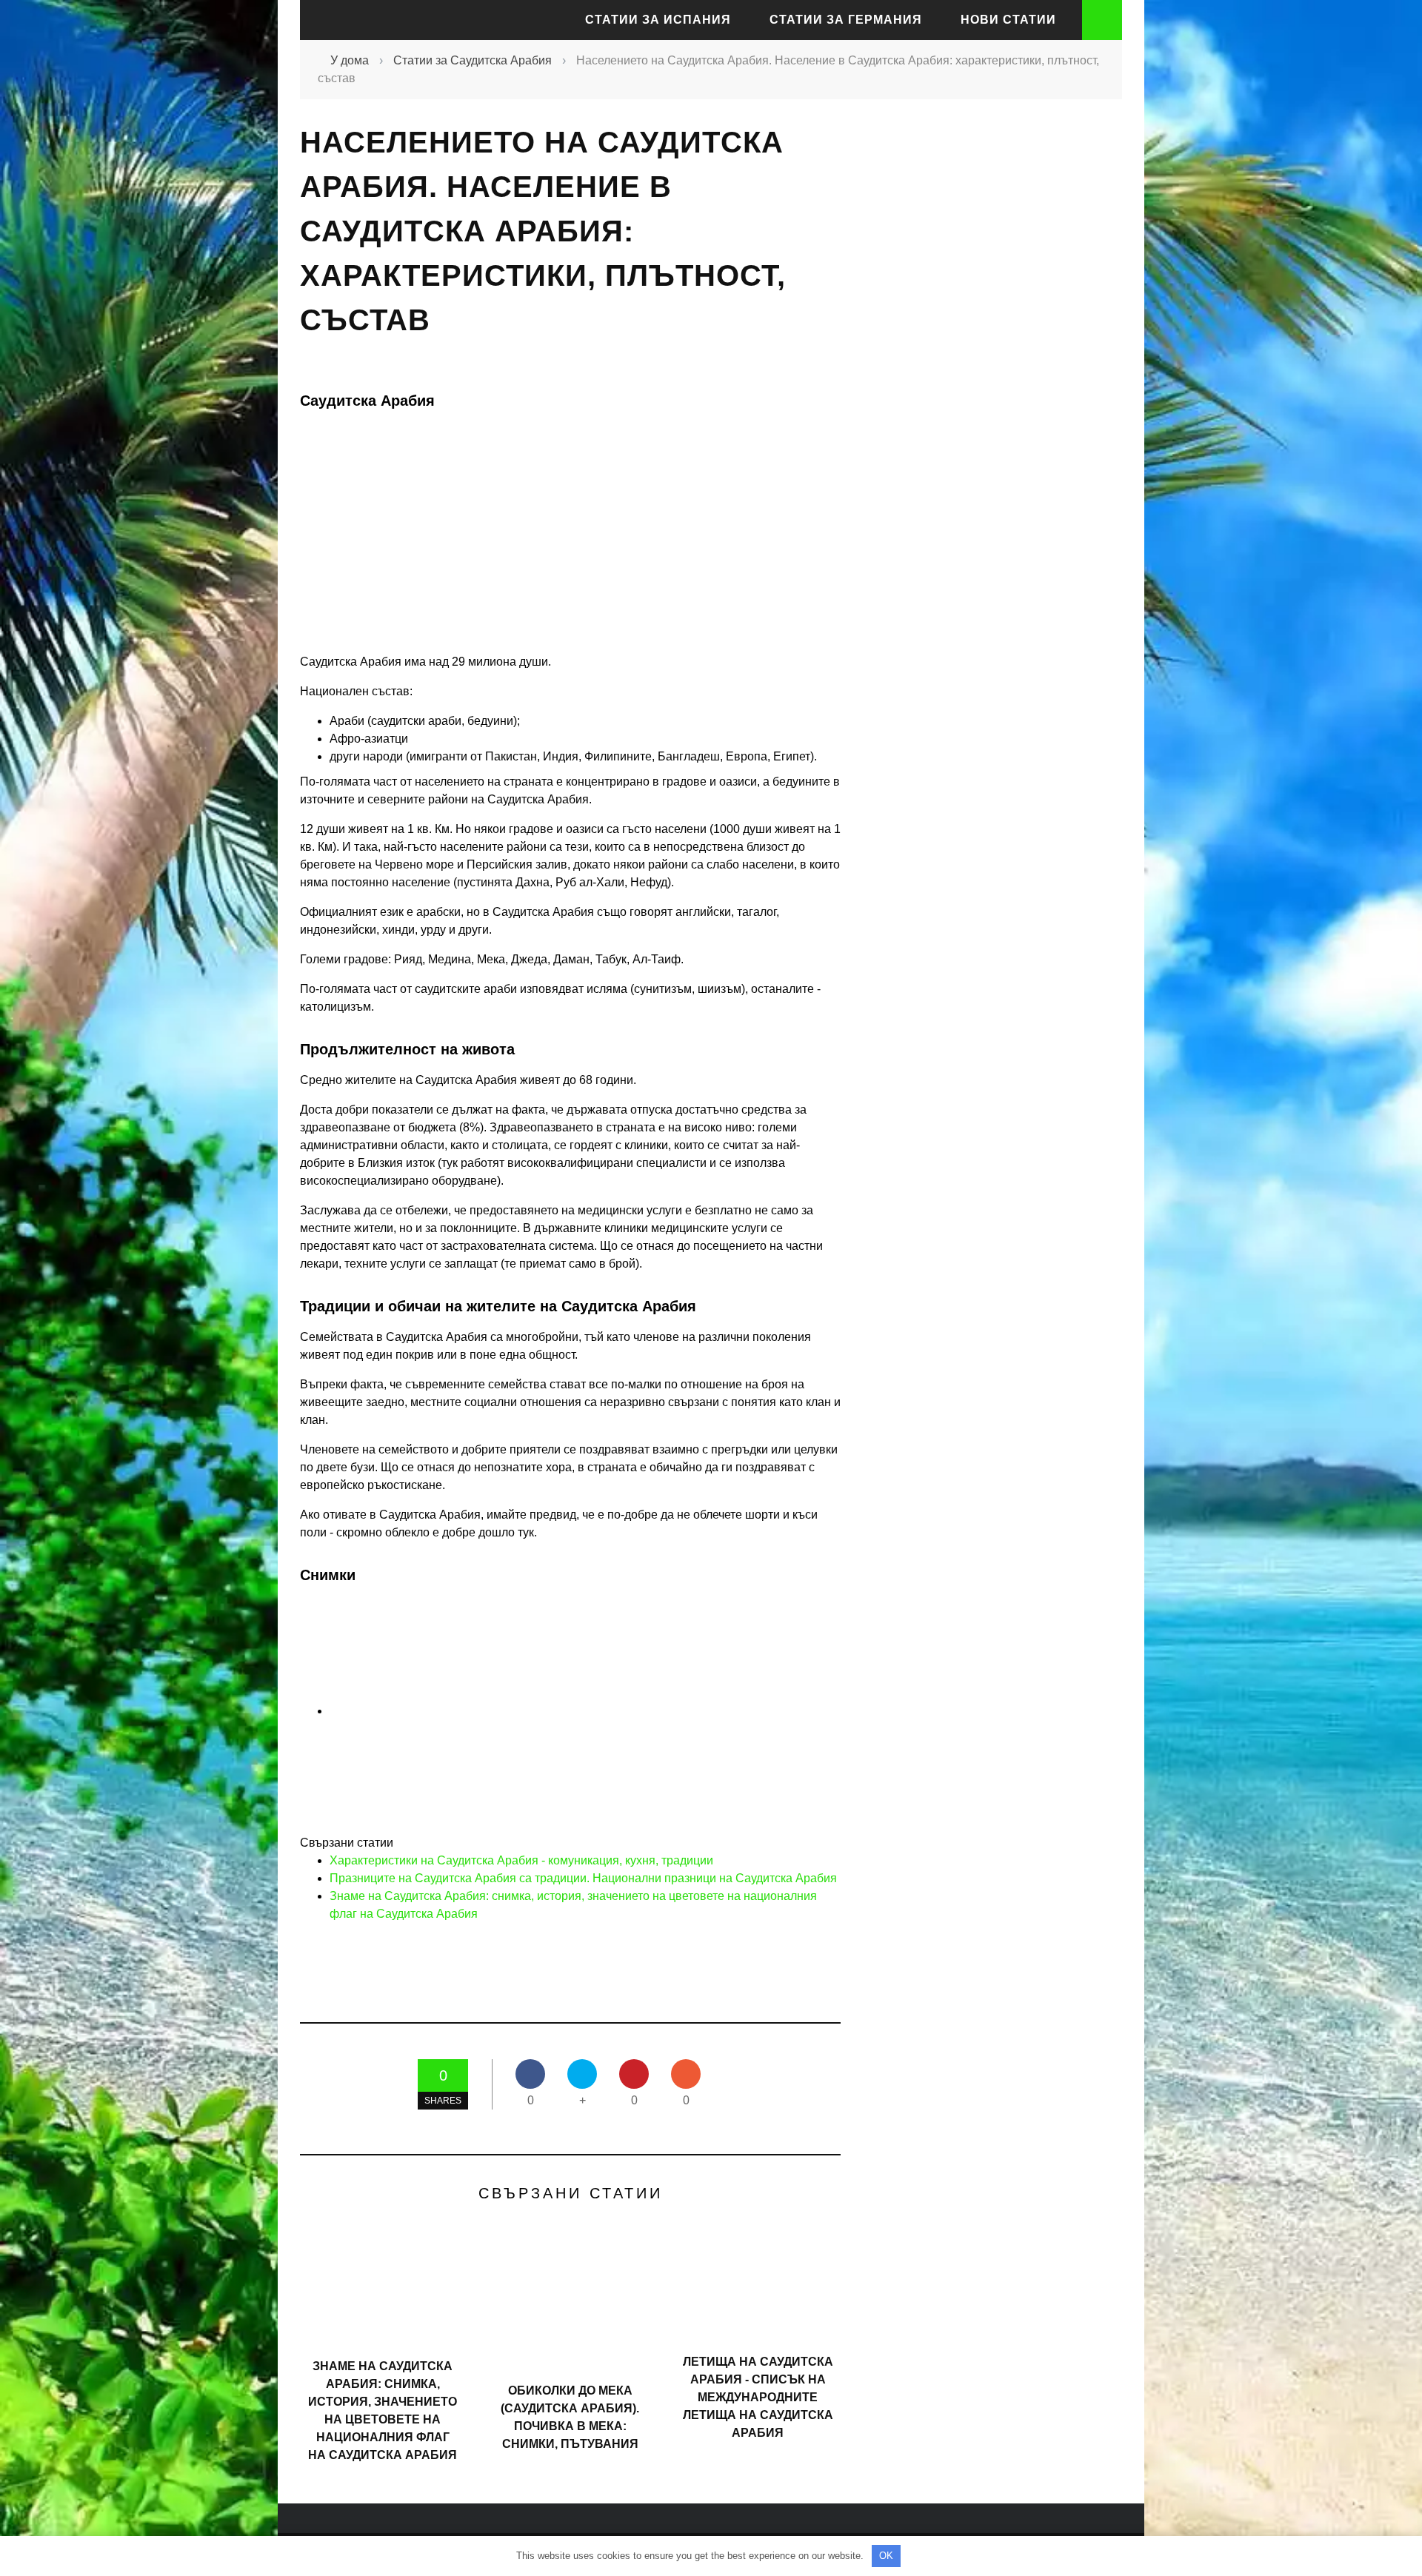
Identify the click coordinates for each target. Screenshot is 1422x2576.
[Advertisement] (985, 384)
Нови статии (1008, 20)
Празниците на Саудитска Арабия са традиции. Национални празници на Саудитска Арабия (583, 1878)
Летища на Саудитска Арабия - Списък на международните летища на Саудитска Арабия (758, 2397)
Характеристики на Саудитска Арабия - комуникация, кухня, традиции (521, 1860)
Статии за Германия (846, 20)
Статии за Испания (658, 20)
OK (886, 2556)
